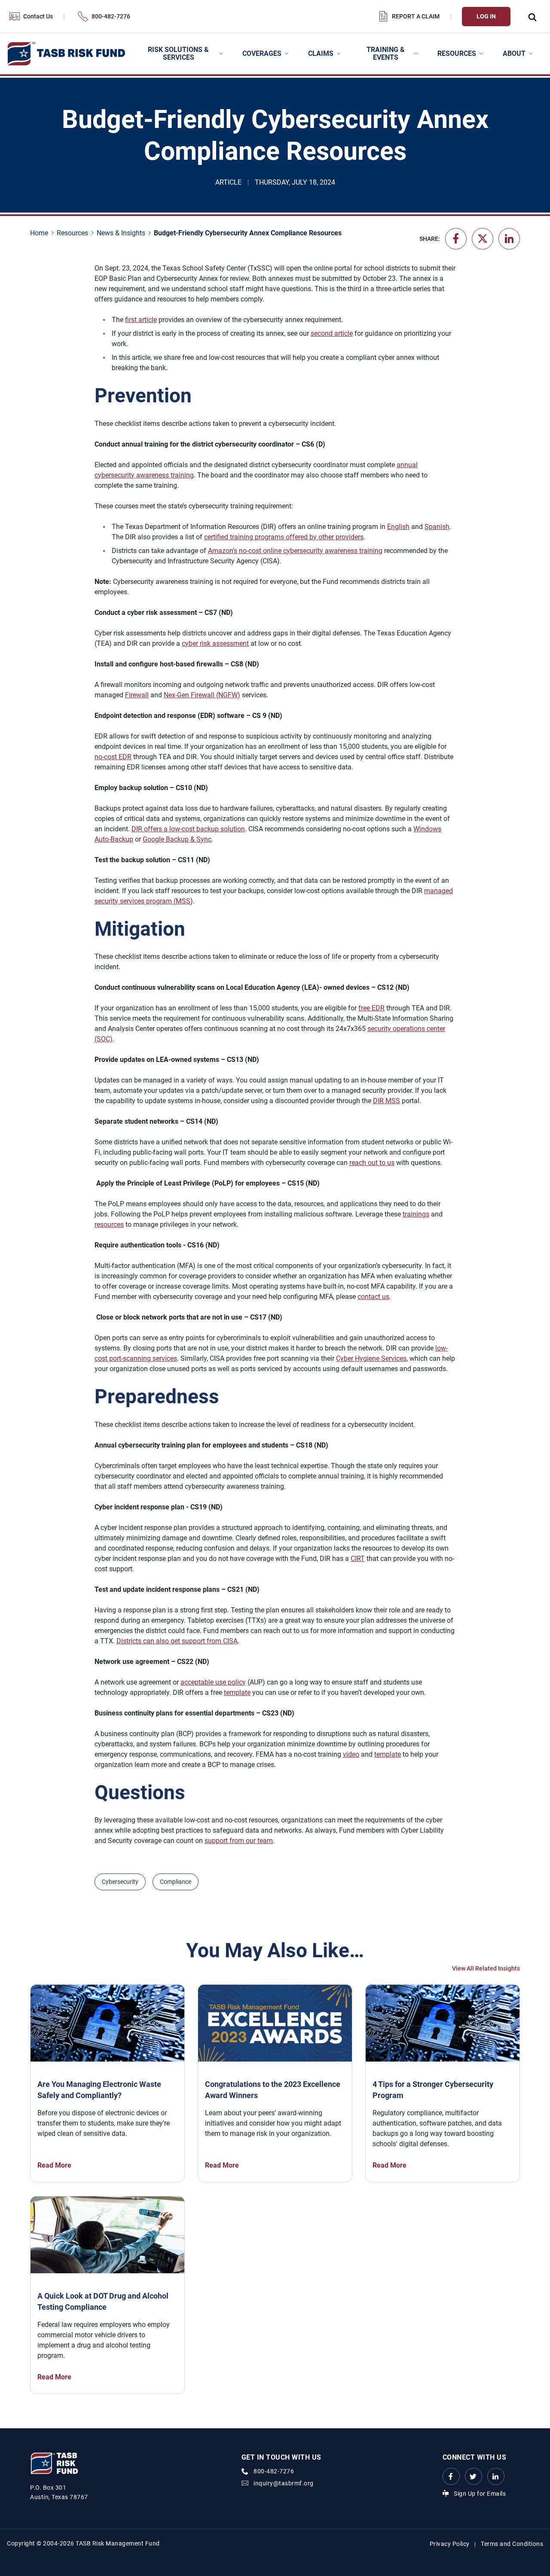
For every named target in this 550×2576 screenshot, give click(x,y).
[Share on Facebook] (456, 239)
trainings (416, 1214)
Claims (321, 53)
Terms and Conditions (512, 2544)
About (514, 53)
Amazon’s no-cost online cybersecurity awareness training (295, 551)
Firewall (137, 695)
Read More (54, 2165)
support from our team (239, 1841)
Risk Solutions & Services (178, 53)
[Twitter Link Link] (474, 2476)
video (351, 1754)
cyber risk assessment (215, 643)
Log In (486, 16)
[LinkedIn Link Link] (496, 2476)
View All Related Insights (486, 1968)
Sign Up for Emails (480, 2494)
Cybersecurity (120, 1882)
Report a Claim (416, 16)
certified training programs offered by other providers (284, 537)
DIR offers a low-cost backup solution (188, 829)
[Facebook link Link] (451, 2476)
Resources (457, 53)
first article (141, 320)
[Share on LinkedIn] (509, 239)
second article (332, 333)
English (398, 527)
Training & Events (386, 53)
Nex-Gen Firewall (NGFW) (202, 695)
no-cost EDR (113, 757)
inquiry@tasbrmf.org (284, 2483)
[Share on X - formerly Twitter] (483, 239)
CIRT (358, 1559)
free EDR (371, 1008)
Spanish (437, 527)
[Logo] (66, 54)
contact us (373, 1297)
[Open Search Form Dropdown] (532, 17)
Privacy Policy (450, 2544)
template (237, 1692)
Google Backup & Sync (177, 839)
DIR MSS (387, 1101)
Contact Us (38, 16)
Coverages (262, 53)
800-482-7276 (111, 16)
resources (109, 1224)
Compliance (176, 1882)
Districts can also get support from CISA (177, 1641)
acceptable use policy (213, 1682)
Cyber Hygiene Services (371, 1358)
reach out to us (372, 1163)
